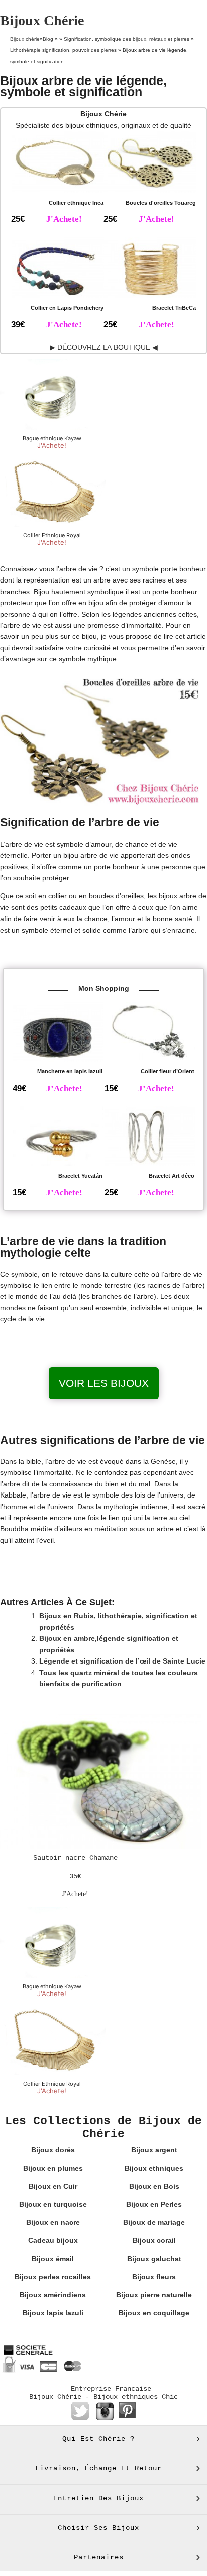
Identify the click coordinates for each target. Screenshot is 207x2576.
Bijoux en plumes (53, 2168)
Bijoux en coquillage (154, 2313)
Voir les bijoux (104, 1383)
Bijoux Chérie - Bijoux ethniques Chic (103, 2397)
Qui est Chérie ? (98, 2439)
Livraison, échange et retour (98, 2468)
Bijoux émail (53, 2259)
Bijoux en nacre (53, 2222)
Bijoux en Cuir (53, 2186)
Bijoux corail (154, 2240)
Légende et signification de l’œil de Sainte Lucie (122, 1661)
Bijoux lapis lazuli (53, 2313)
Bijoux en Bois (154, 2186)
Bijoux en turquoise (53, 2204)
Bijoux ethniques (154, 2168)
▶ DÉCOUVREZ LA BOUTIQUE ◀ (104, 347)
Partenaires (99, 2557)
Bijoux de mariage (154, 2222)
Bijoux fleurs (154, 2277)
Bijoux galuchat (154, 2259)
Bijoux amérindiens (53, 2295)
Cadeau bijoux (53, 2240)
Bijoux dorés (53, 2150)
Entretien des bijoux (98, 2498)
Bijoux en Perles (154, 2204)
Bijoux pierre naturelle (154, 2295)
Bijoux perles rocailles (53, 2277)
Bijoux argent (154, 2150)
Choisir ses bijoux (98, 2528)
